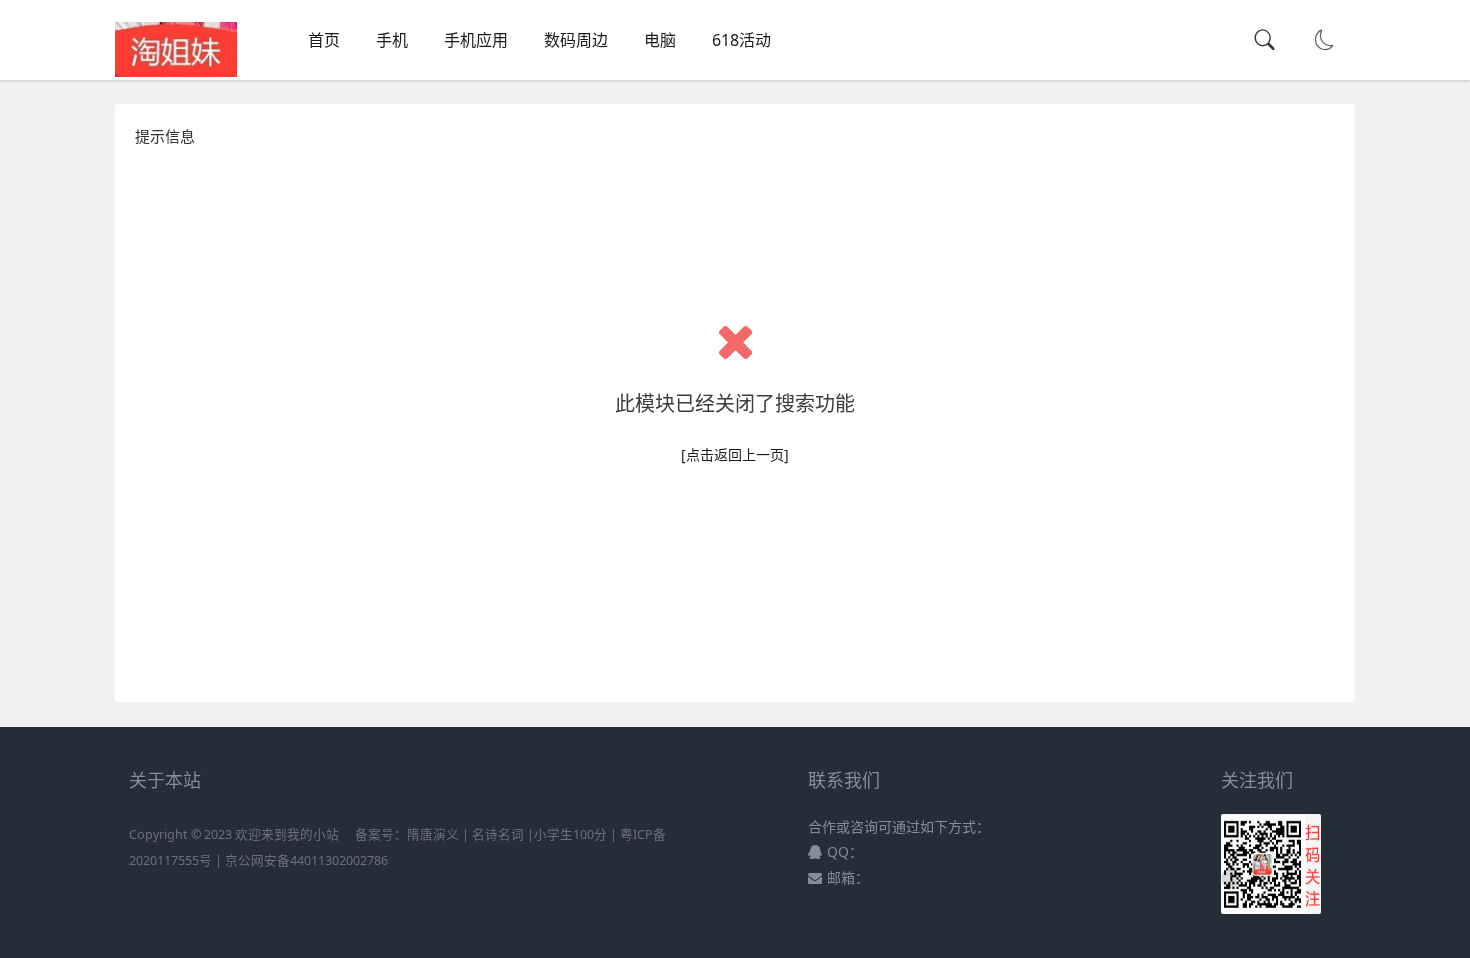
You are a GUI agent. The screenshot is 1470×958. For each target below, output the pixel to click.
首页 (324, 40)
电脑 (660, 40)
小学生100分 (570, 834)
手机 (392, 40)
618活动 (741, 40)
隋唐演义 (433, 834)
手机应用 (476, 40)
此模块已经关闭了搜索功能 (735, 403)
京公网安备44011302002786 (306, 860)
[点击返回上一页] (735, 454)
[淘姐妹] (176, 71)
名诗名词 (498, 834)
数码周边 (576, 40)
